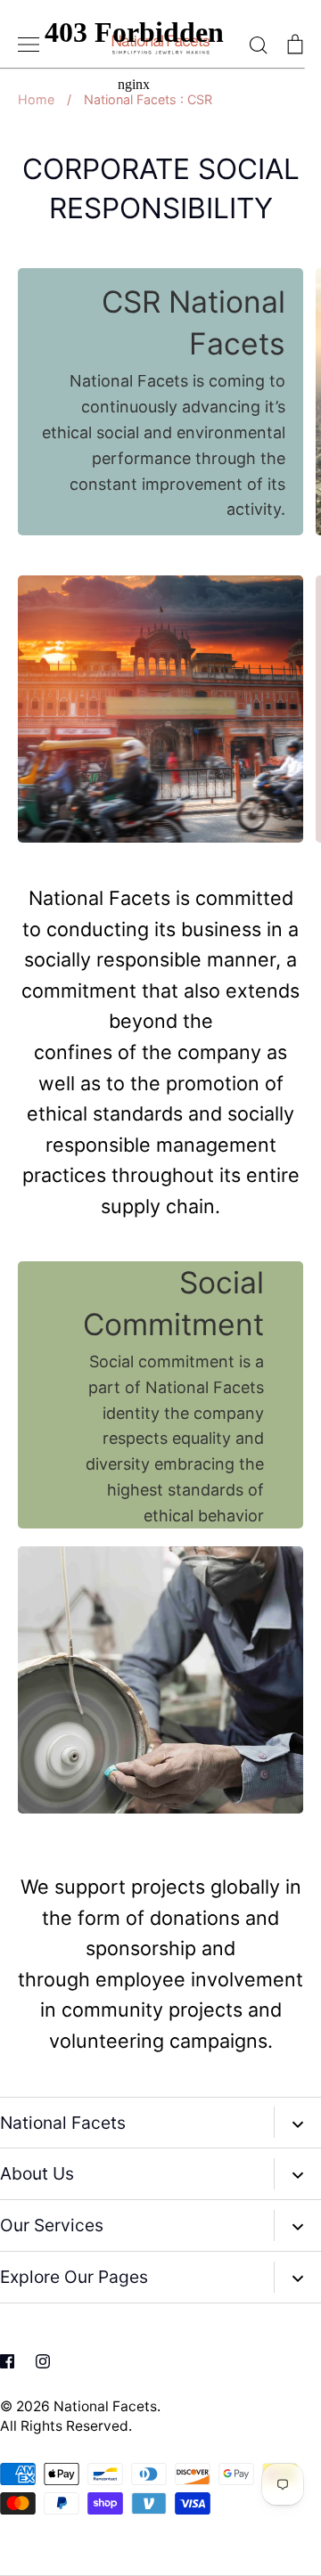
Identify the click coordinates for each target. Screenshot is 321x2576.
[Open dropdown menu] (297, 2122)
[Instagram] (43, 2361)
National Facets (105, 2406)
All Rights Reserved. (66, 2426)
